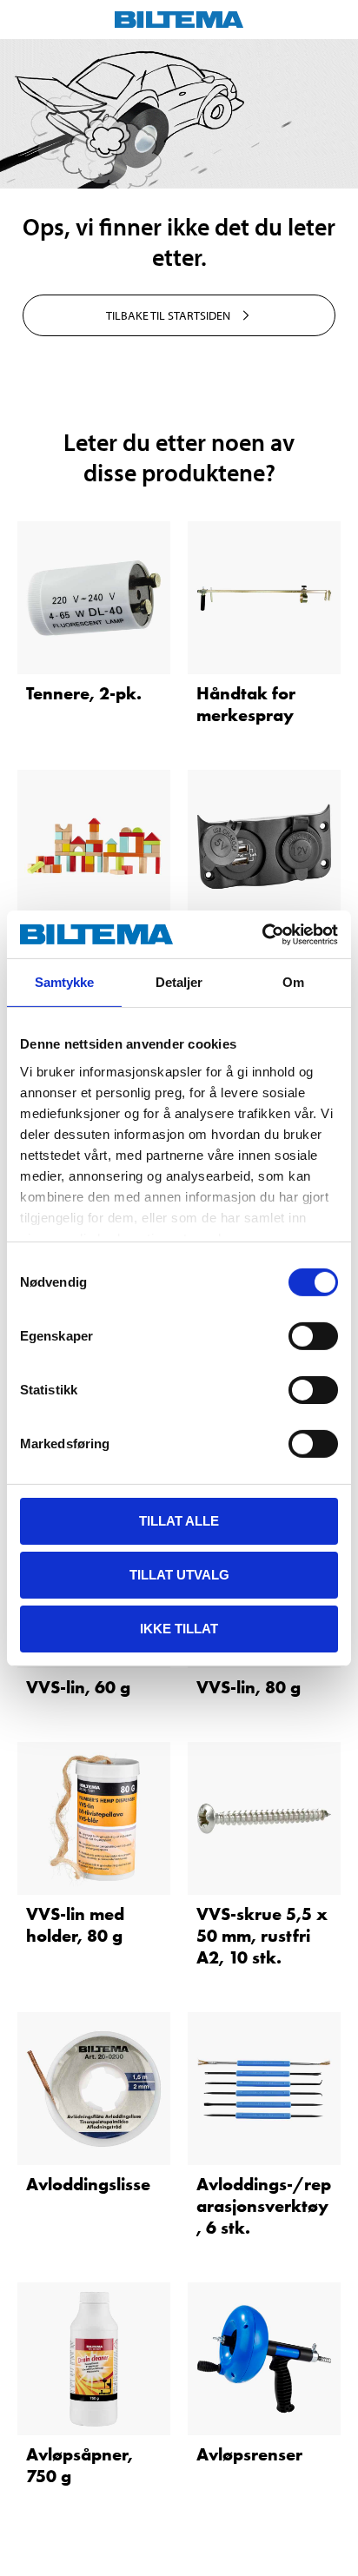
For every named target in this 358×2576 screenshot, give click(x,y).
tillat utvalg (179, 1575)
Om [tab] (293, 982)
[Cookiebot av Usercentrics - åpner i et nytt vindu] (262, 934)
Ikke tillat (179, 1628)
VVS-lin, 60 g (78, 1687)
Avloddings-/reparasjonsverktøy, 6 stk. (264, 2206)
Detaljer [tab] (179, 982)
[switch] (313, 1336)
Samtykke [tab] (65, 982)
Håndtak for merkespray (246, 704)
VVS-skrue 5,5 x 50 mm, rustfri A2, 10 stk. (262, 1936)
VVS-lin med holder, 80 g (75, 1925)
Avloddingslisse (88, 2184)
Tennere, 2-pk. (84, 693)
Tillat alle (179, 1521)
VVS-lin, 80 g (249, 1687)
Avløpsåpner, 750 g (80, 2465)
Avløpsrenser (249, 2454)
